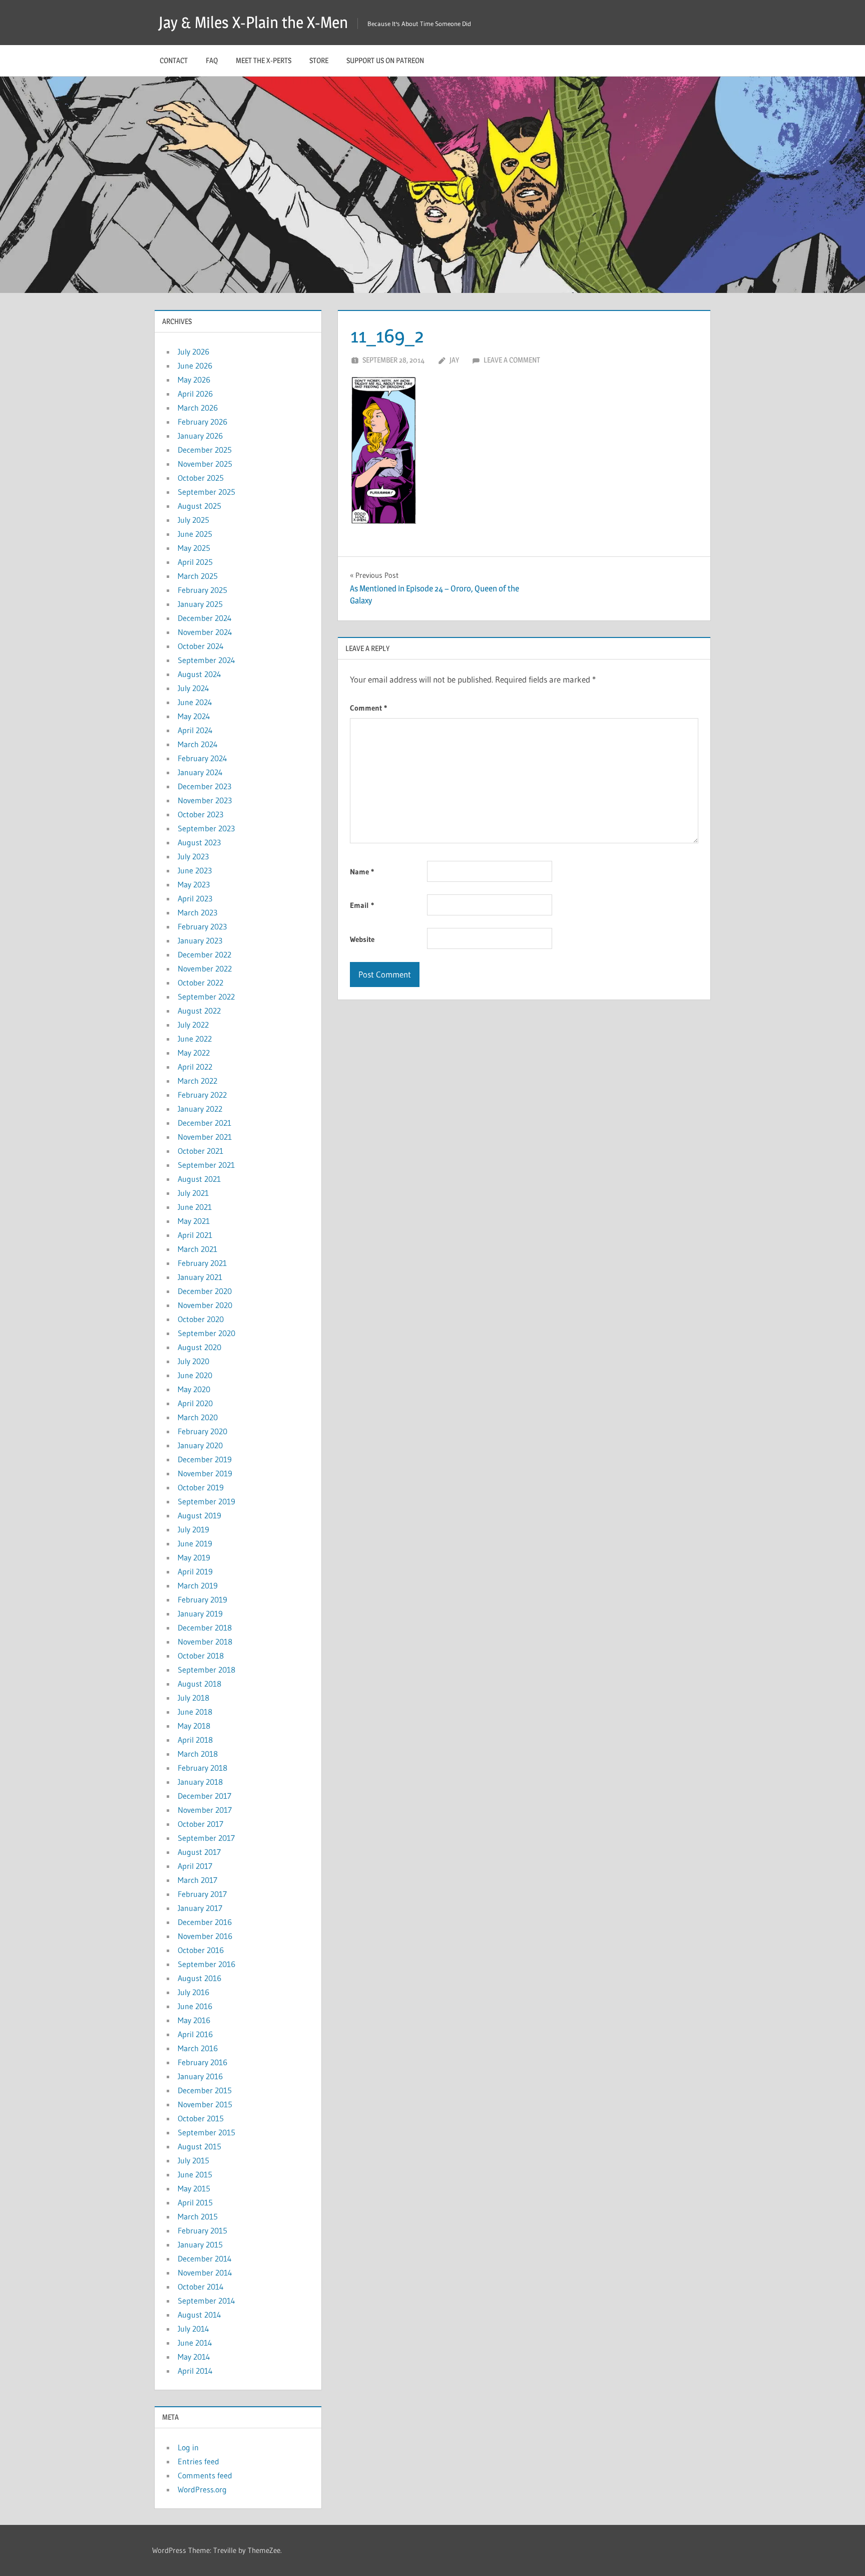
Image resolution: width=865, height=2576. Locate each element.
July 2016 (193, 1992)
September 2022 (206, 997)
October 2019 (201, 1487)
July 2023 (193, 856)
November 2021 (205, 1137)
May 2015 (194, 2188)
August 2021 (199, 1179)
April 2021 (195, 1235)
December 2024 (205, 618)
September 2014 (206, 2301)
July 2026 (193, 352)
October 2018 (201, 1656)
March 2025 (198, 576)
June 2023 (195, 870)
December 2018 (205, 1628)
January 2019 (200, 1614)
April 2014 (195, 2371)
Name (362, 872)
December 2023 (204, 786)
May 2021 (194, 1221)
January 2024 (200, 772)
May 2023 (194, 884)
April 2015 (195, 2202)
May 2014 (194, 2357)
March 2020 (198, 1417)
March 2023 (197, 912)
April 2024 (195, 730)
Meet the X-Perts (264, 60)
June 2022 (195, 1039)
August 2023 (199, 842)
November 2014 (205, 2273)
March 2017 (197, 1880)
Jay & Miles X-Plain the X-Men (253, 22)
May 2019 (194, 1557)
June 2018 (195, 1712)
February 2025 (202, 590)
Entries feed (198, 2461)
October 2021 (200, 1151)
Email (362, 905)
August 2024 (199, 674)
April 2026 (195, 394)
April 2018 (195, 1740)
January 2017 (200, 1908)
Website (362, 939)
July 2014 (193, 2329)
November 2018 (205, 1642)
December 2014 (205, 2259)
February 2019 (202, 1599)
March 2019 (198, 1585)
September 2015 (206, 2132)
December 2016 (205, 1922)
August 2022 (199, 1011)
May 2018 (194, 1726)
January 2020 (200, 1445)
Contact (174, 60)
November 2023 (205, 800)
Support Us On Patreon (385, 60)
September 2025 (206, 492)
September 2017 (206, 1838)
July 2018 (193, 1698)
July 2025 (193, 520)
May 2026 (194, 380)
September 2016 (206, 1964)
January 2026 (200, 436)
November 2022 (205, 969)
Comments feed (205, 2475)
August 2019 (199, 1515)
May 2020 (194, 1389)
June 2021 (195, 1207)
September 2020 (206, 1333)
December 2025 (205, 450)
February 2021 (202, 1263)
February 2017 (202, 1894)
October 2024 (201, 646)
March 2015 (198, 2216)
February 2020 (202, 1431)
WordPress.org (202, 2489)
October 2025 (201, 478)
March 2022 (197, 1081)
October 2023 (200, 814)
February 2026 (202, 422)
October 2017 (200, 1824)
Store (319, 60)
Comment (368, 708)
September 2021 (206, 1165)
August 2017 (199, 1852)
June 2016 (195, 2006)
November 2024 (205, 632)
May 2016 (194, 2020)
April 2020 (195, 1403)
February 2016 (202, 2062)
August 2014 (199, 2315)
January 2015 (200, 2244)
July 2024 (193, 688)
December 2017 (204, 1796)
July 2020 (193, 1361)
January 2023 (200, 940)
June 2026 (195, 366)
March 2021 (197, 1249)
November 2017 (205, 1810)
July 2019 (193, 1529)
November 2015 (205, 2104)
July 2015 (193, 2160)
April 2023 (195, 898)
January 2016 (200, 2076)
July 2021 (193, 1193)
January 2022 (200, 1109)
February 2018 (202, 1768)
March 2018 (198, 1754)
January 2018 (200, 1782)
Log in (188, 2447)
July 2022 (193, 1025)
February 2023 (202, 926)
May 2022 (194, 1053)
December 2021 (204, 1123)
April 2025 (195, 562)
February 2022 (202, 1095)
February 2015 (202, 2230)
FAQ (212, 60)
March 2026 (198, 408)
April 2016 (195, 2034)
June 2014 (195, 2343)
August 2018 (199, 1684)
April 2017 (195, 1866)
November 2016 (205, 1936)
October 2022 (200, 983)
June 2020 (195, 1375)
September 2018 (206, 1670)
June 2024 (195, 702)
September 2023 (206, 828)
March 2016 (198, 2048)
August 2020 (199, 1347)
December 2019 (205, 1459)
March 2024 (198, 744)
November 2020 (205, 1305)
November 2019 (205, 1473)
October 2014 (201, 2287)
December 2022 (204, 954)
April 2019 (195, 1571)
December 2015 (205, 2090)
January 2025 (200, 604)
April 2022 (195, 1067)
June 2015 (195, 2174)
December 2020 (205, 1291)
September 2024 (206, 660)
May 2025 (194, 548)
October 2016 (201, 1950)
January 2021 (200, 1277)
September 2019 (206, 1501)
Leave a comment (512, 360)
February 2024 (202, 758)
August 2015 (199, 2146)
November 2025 (205, 464)
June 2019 (195, 1543)
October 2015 (201, 2118)
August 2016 (199, 1978)
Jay (454, 360)
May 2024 (194, 716)
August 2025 (199, 506)
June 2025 (195, 534)
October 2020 (201, 1319)
